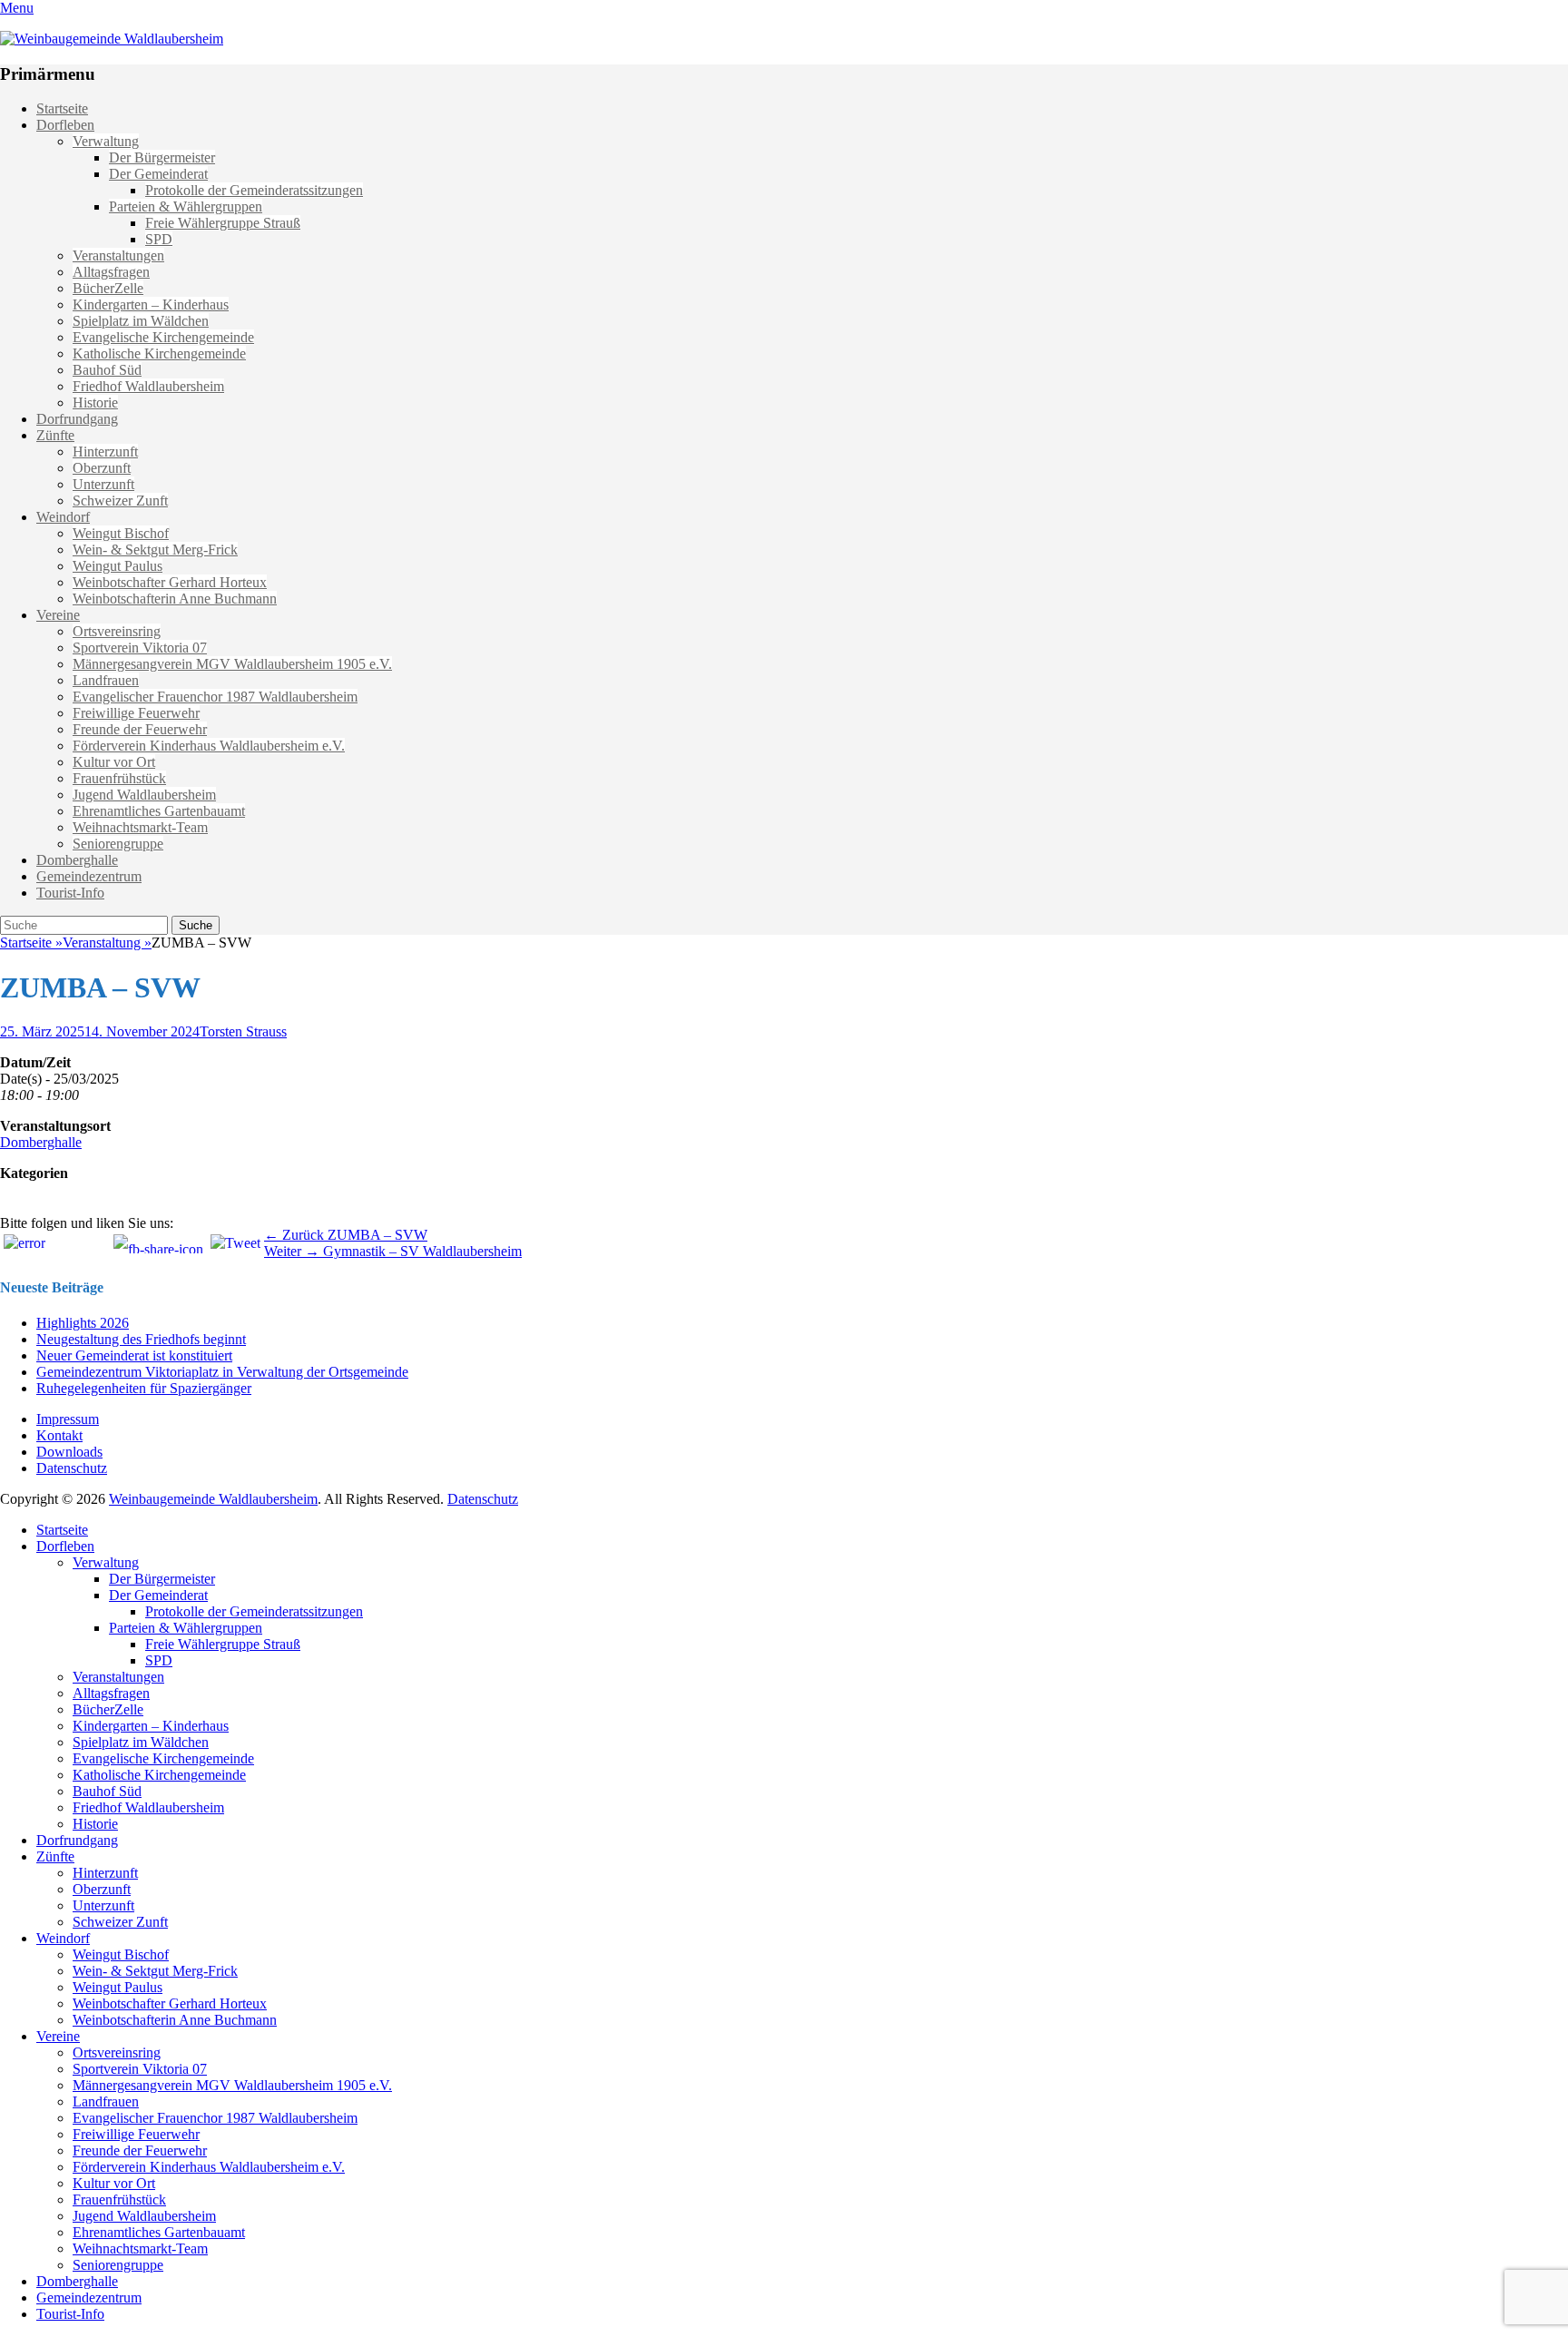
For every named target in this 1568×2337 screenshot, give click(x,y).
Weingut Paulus (118, 566)
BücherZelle (108, 288)
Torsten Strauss (243, 1031)
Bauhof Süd (107, 370)
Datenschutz (72, 1468)
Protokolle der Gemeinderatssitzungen (254, 190)
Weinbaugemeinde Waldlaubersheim (213, 1499)
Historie (95, 403)
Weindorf (63, 517)
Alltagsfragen (111, 272)
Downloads (69, 1452)
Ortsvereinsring (117, 631)
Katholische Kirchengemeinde (159, 353)
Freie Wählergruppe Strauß (223, 223)
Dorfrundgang (77, 419)
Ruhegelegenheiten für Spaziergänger (144, 1388)
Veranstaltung (107, 943)
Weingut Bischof (121, 533)
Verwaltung (106, 141)
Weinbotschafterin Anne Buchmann (175, 599)
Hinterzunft (105, 452)
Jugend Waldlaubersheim (144, 795)
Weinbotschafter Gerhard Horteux (170, 582)
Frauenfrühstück (119, 778)
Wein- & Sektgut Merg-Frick (155, 550)
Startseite (62, 108)
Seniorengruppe (118, 844)
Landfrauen (106, 680)
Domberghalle (77, 860)
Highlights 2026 (83, 1323)
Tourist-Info (70, 893)
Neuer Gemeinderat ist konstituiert (134, 1355)
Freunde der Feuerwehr (140, 729)
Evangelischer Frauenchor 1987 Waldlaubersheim (215, 697)
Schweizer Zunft (120, 501)
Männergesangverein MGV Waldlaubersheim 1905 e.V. (232, 664)
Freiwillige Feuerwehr (136, 713)
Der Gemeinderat (158, 174)
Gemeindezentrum (89, 876)
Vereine (58, 615)
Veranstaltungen (118, 255)
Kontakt (59, 1435)
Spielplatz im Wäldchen (141, 321)
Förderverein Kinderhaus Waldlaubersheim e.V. (209, 746)
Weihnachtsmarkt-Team (140, 827)
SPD (159, 239)
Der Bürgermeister (162, 157)
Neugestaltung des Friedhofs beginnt (141, 1339)
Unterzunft (103, 484)
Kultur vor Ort (114, 762)
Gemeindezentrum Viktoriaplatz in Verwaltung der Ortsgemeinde (222, 1372)
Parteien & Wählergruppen (186, 206)
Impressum (68, 1419)
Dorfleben (65, 125)
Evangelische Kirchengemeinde (163, 337)
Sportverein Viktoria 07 (140, 648)
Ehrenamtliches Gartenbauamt (159, 811)
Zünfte (55, 435)
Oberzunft (102, 468)
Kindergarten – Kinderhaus (151, 304)
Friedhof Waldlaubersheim (148, 386)
